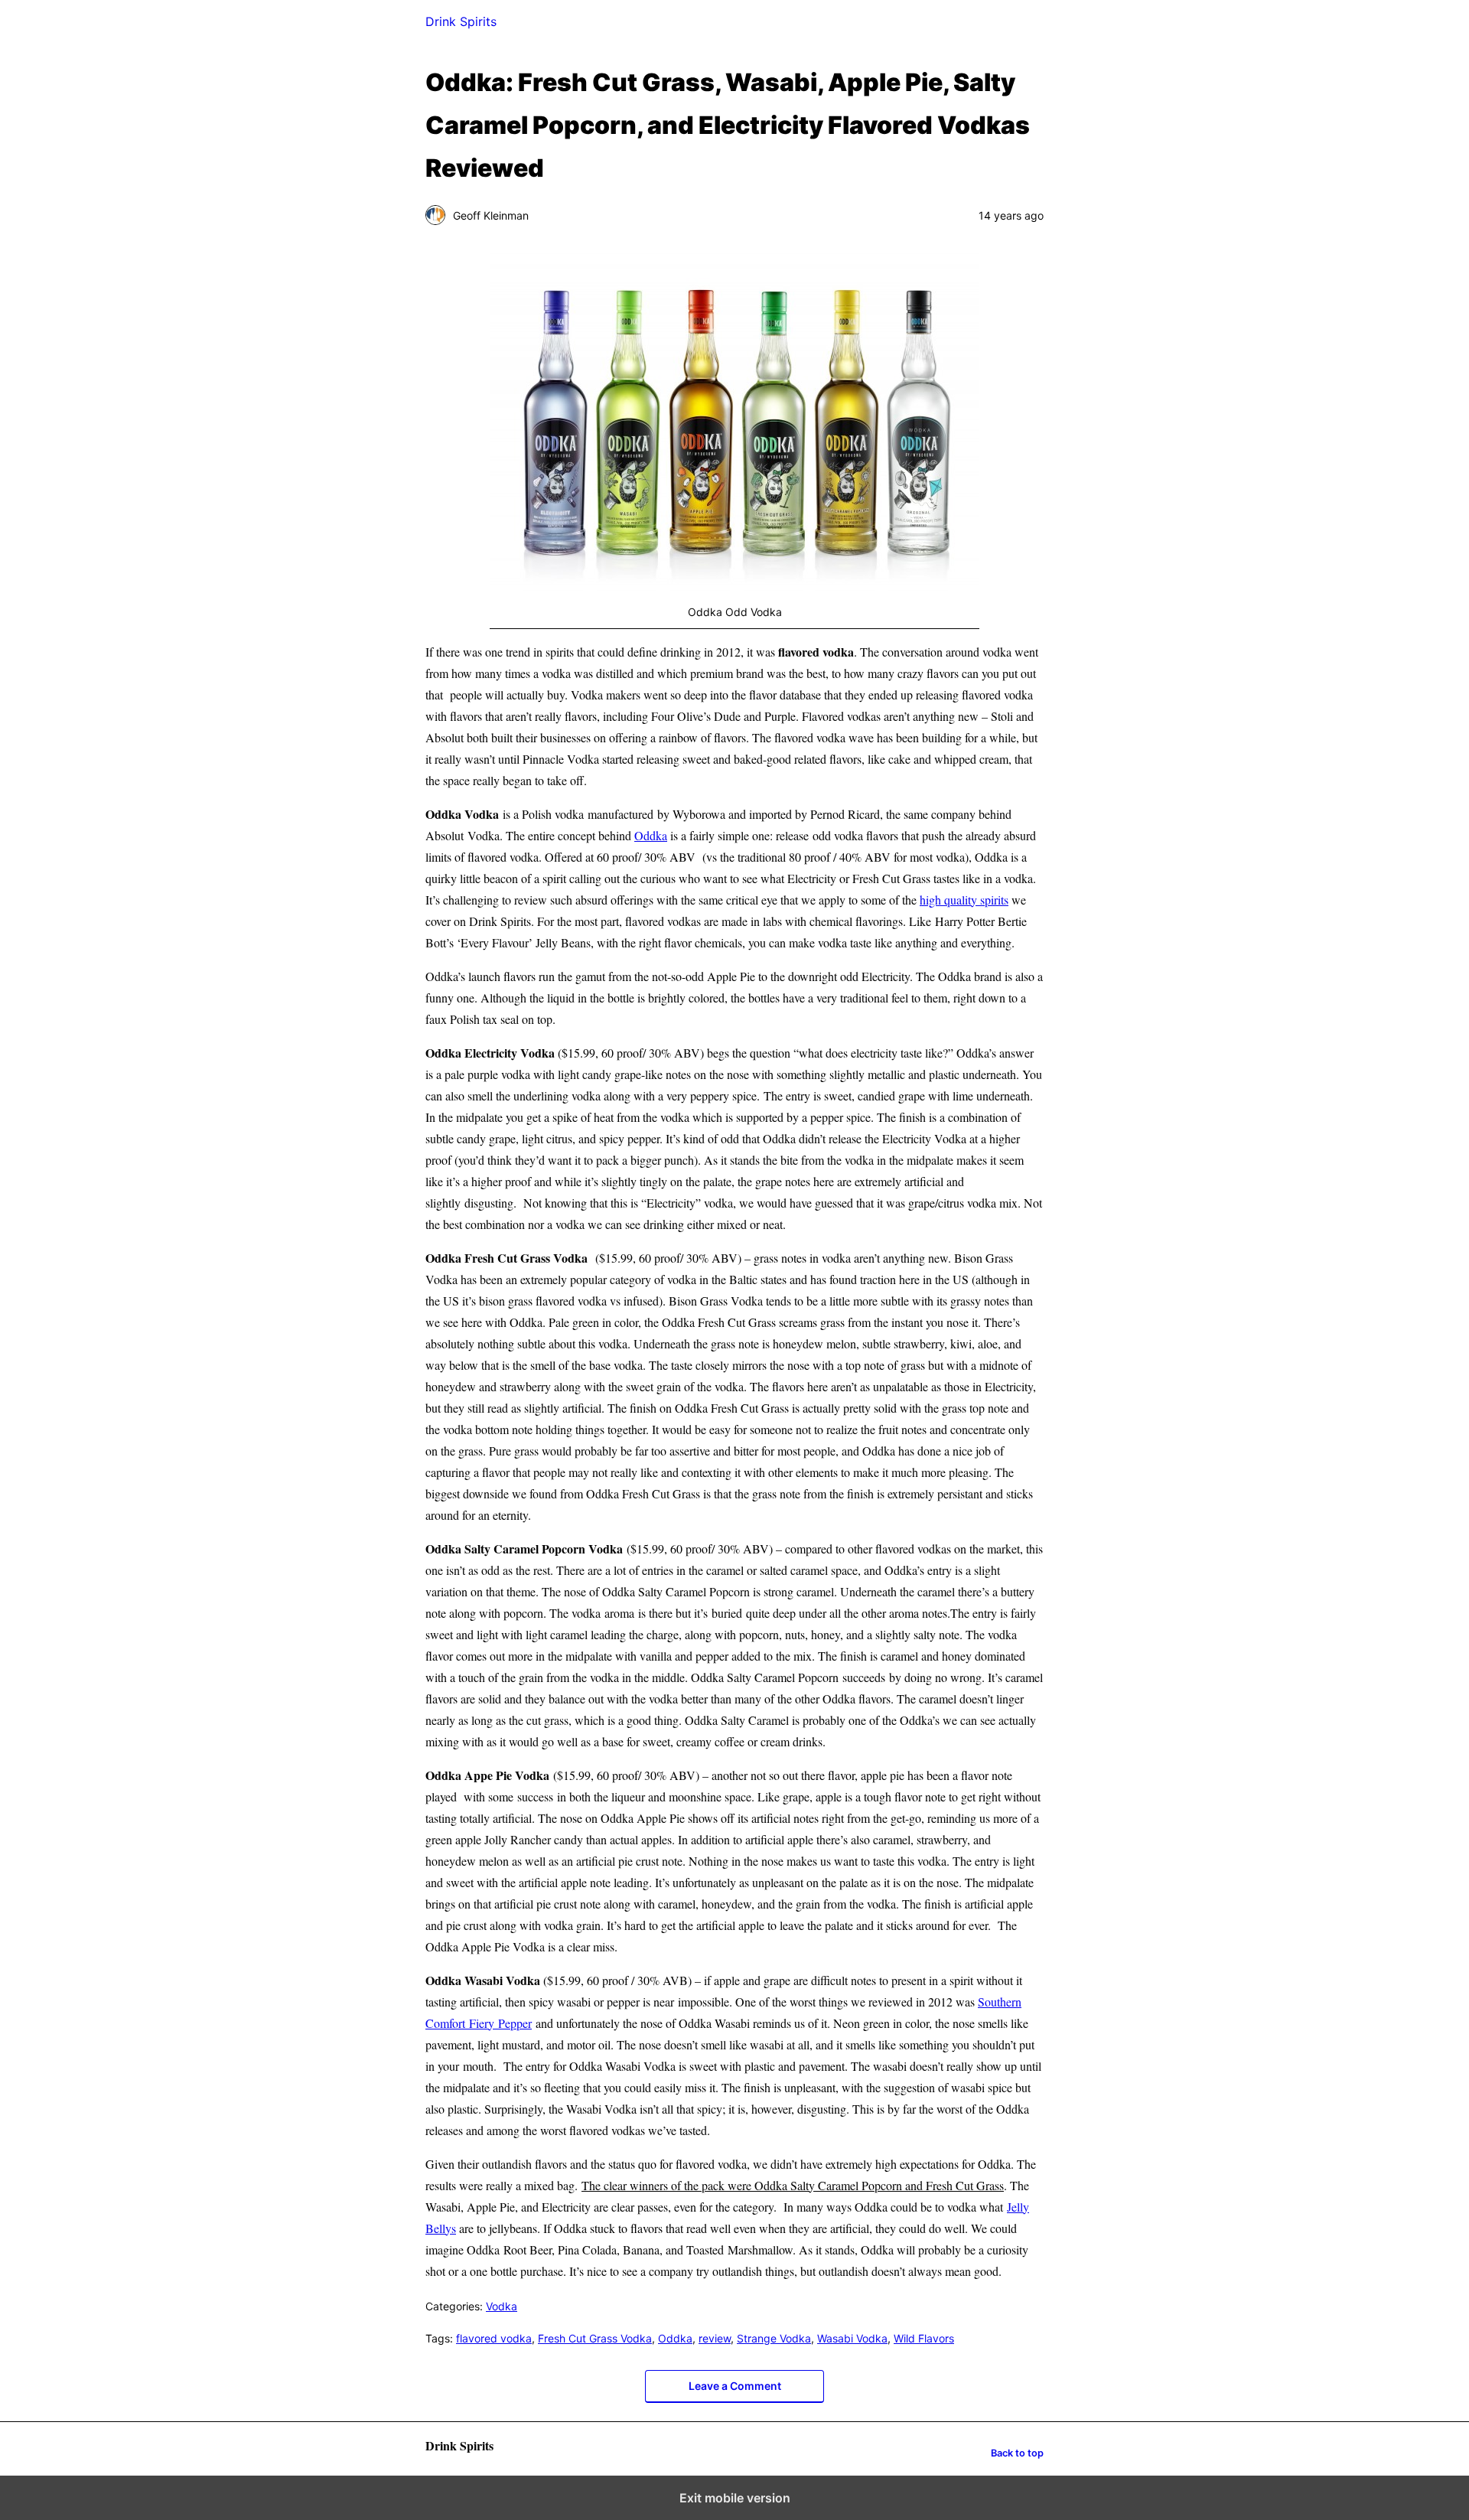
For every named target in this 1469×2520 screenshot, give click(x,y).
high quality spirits (964, 900)
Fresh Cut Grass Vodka (595, 2338)
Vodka (502, 2306)
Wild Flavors (924, 2338)
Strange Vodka (774, 2338)
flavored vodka (494, 2338)
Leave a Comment (735, 2386)
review (715, 2338)
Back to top (1017, 2453)
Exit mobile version (735, 2498)
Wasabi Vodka (852, 2338)
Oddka (651, 835)
